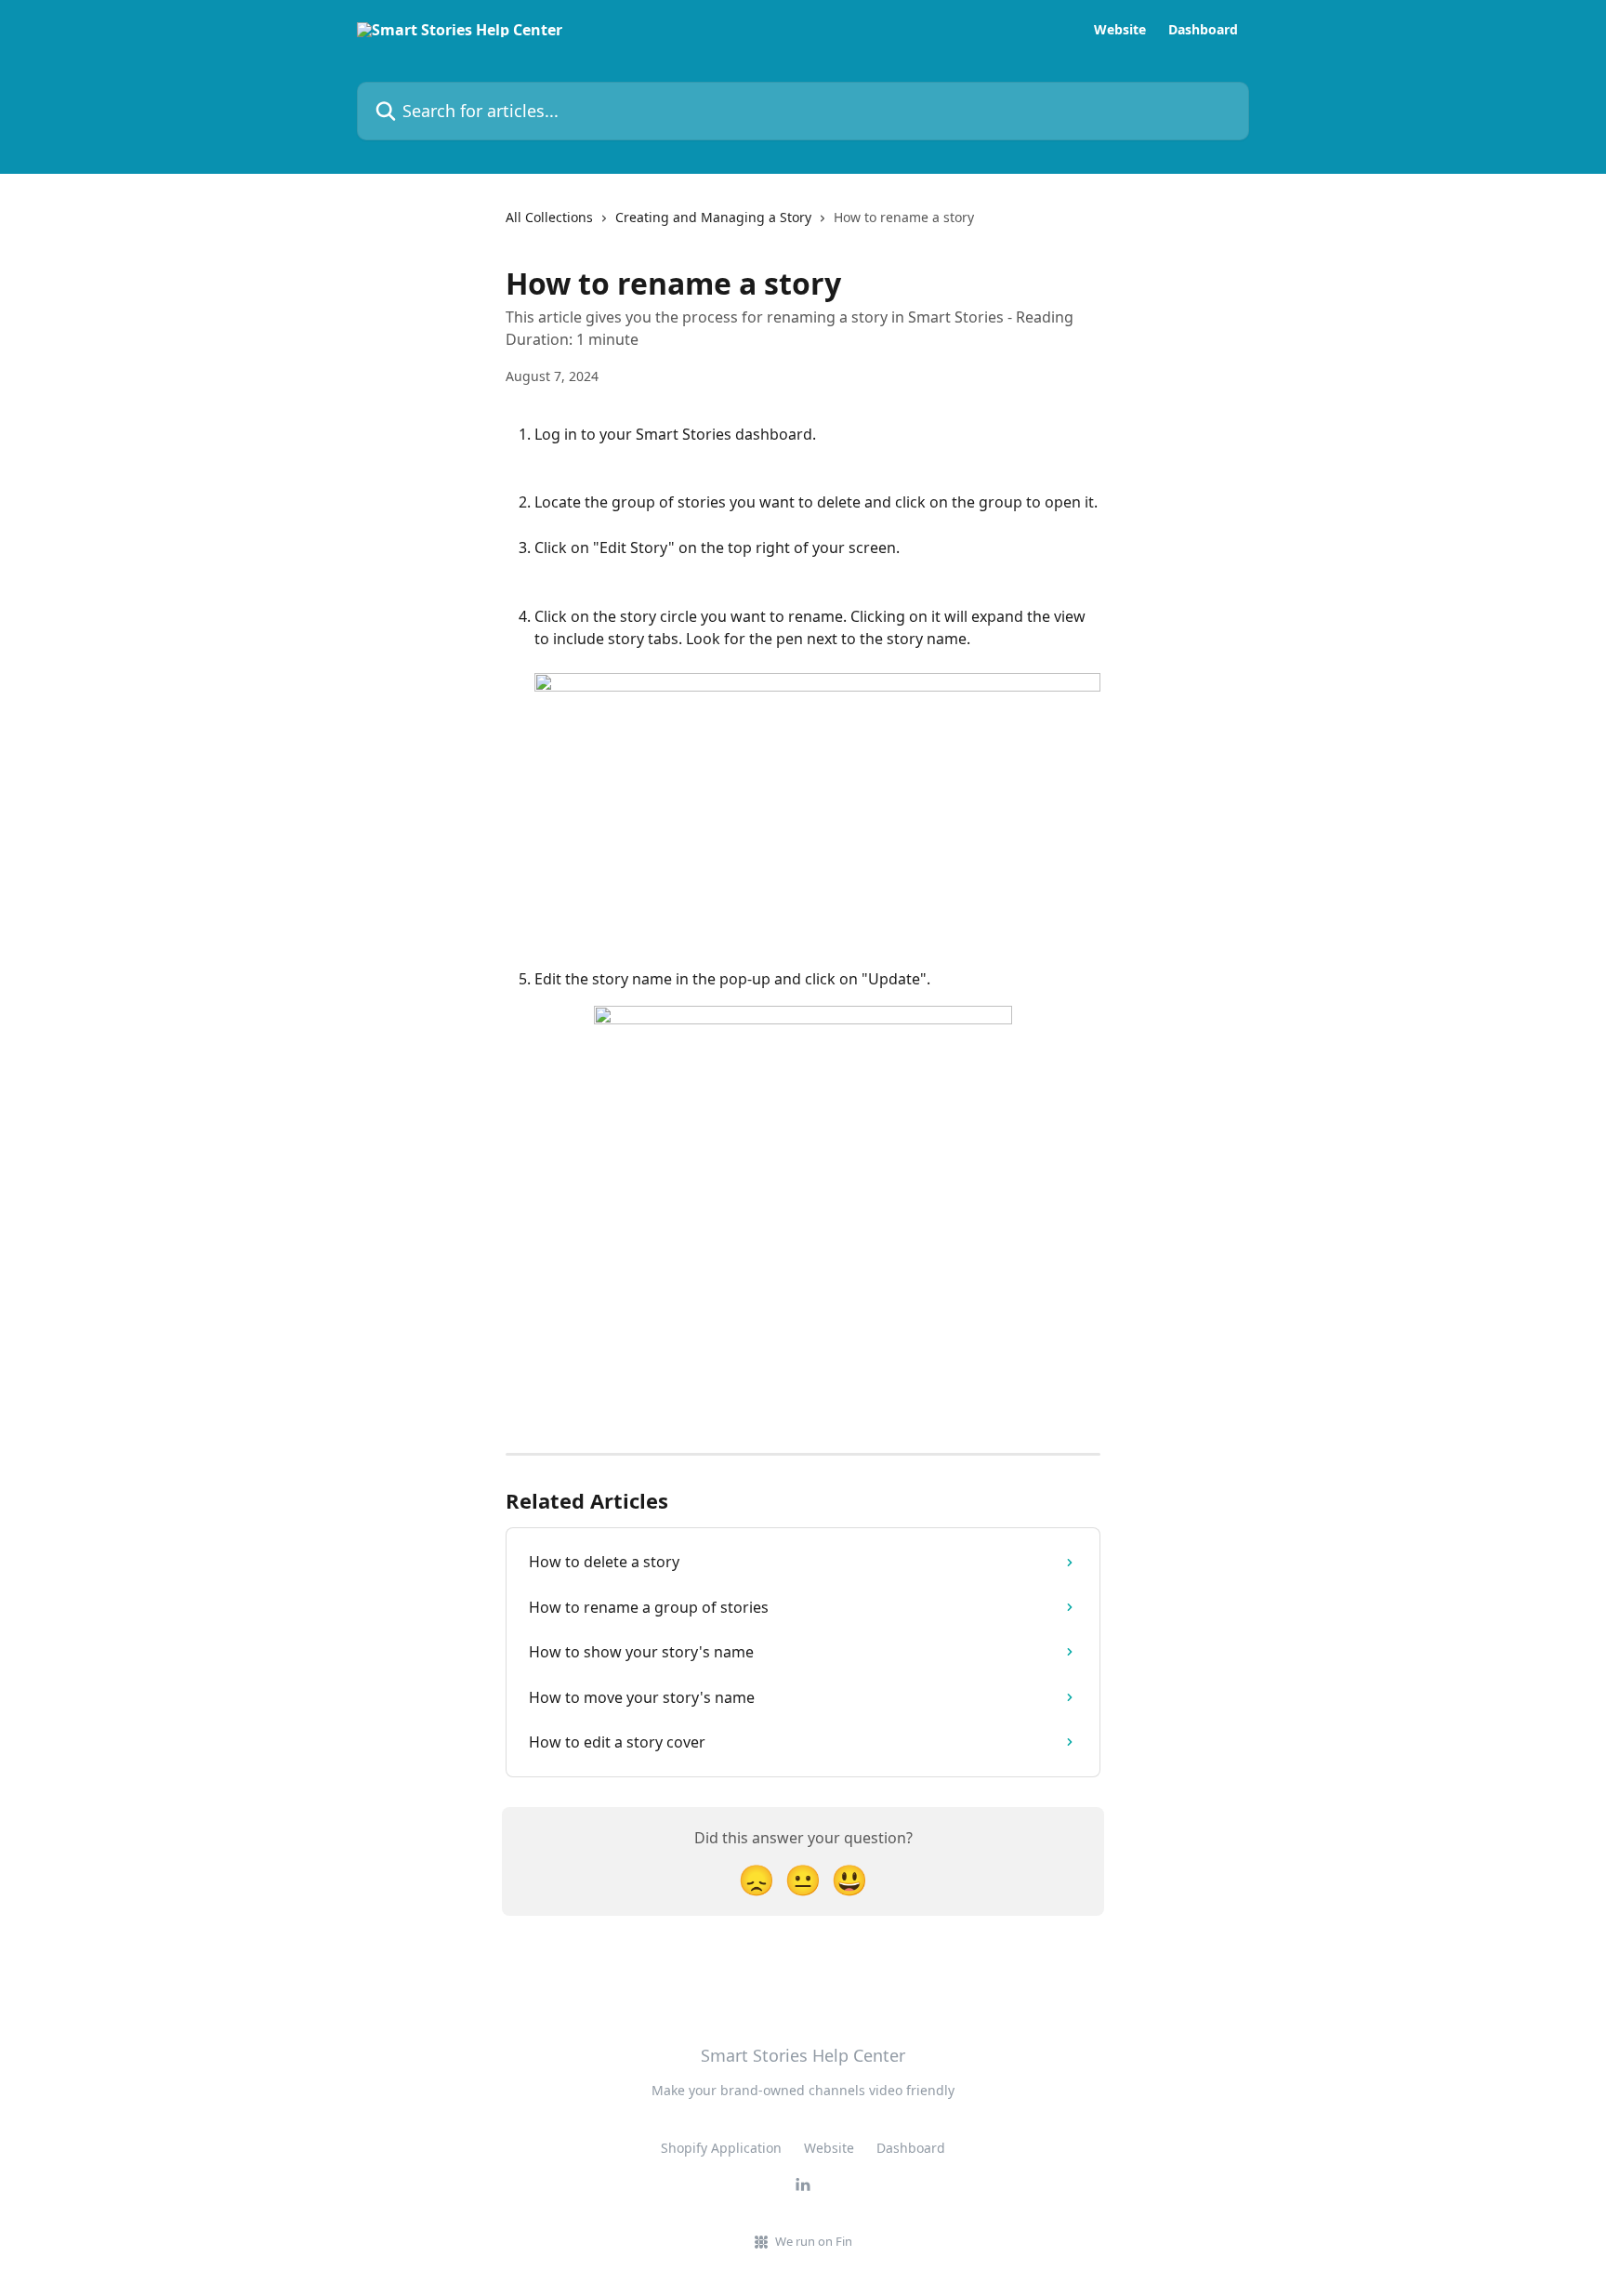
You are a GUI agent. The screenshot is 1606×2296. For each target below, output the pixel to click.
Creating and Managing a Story (713, 217)
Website (1120, 30)
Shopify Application (721, 2148)
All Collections (549, 217)
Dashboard (1203, 30)
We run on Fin (814, 2241)
